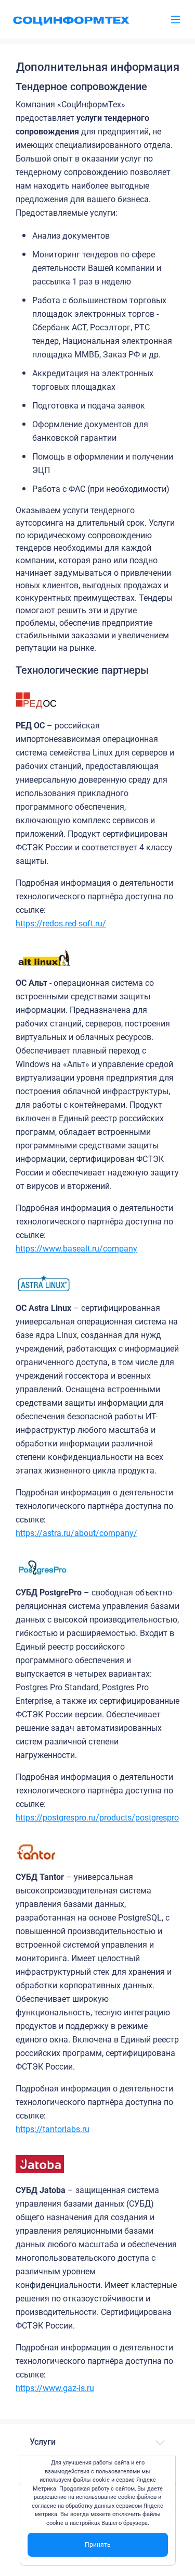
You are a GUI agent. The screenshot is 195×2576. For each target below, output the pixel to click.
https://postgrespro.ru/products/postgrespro (97, 1818)
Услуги (43, 2442)
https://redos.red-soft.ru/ (61, 924)
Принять (98, 2545)
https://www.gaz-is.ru (55, 2388)
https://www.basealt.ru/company (76, 1249)
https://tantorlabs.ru (53, 2129)
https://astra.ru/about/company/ (76, 1533)
